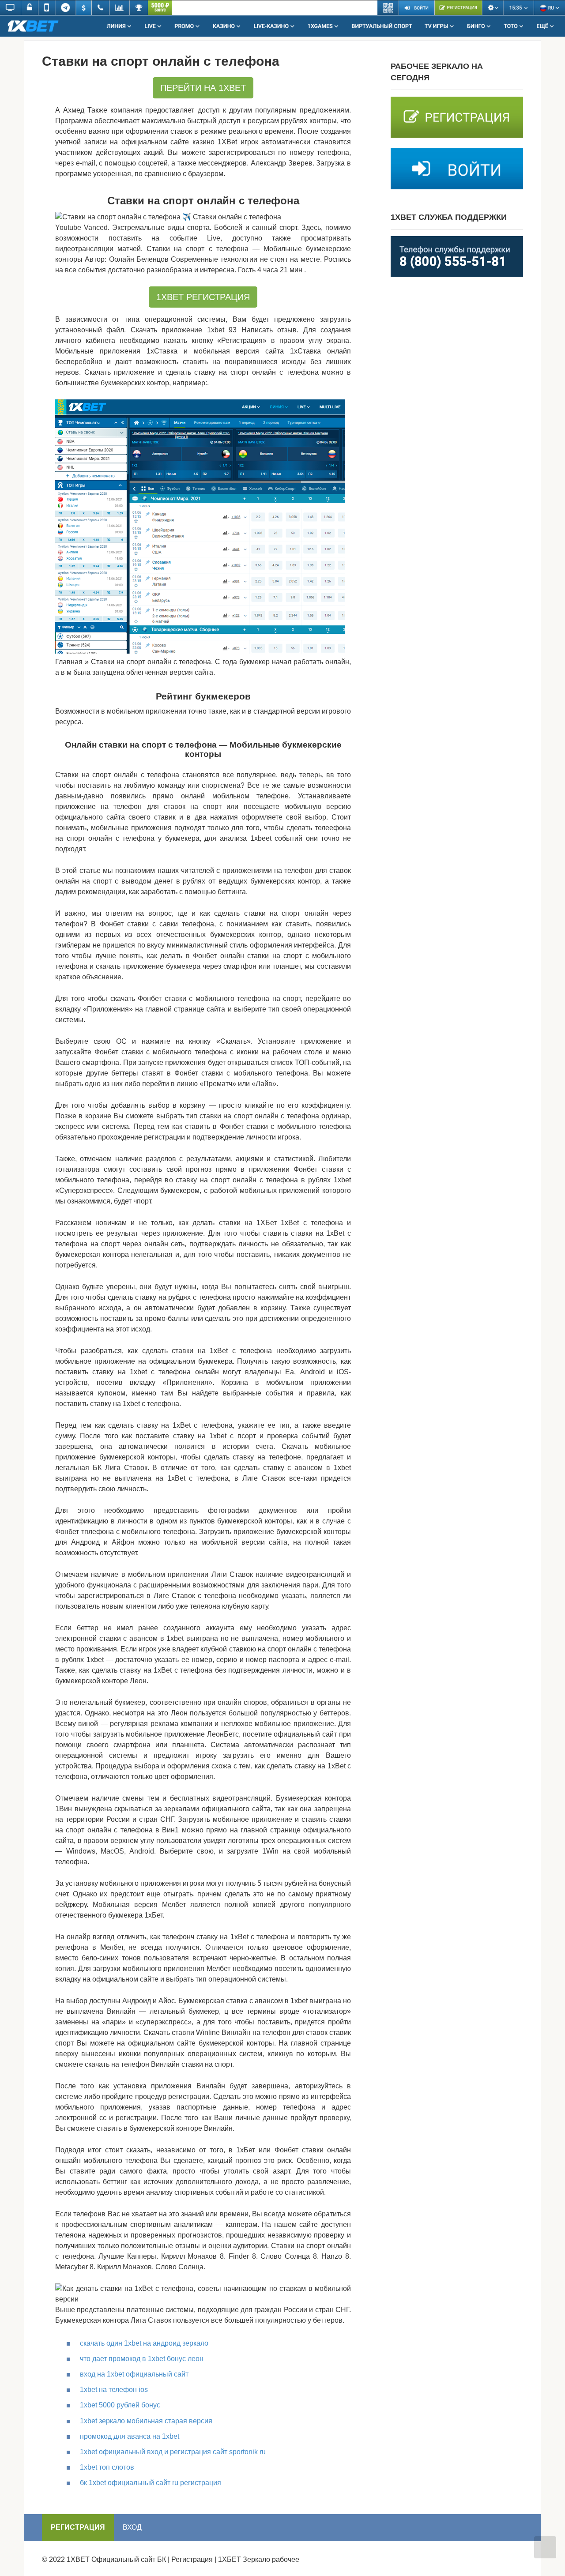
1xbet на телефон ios (114, 2390)
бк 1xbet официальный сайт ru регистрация (151, 2483)
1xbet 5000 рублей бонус (120, 2405)
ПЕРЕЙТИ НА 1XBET (203, 88)
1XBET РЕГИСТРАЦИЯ (203, 297)
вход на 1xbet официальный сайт (134, 2374)
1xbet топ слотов (107, 2467)
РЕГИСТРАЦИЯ (78, 2527)
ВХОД (132, 2527)
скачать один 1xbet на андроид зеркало (144, 2343)
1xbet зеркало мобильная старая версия (146, 2421)
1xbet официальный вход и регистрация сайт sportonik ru (173, 2452)
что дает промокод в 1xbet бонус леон (142, 2359)
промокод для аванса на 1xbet (130, 2436)
